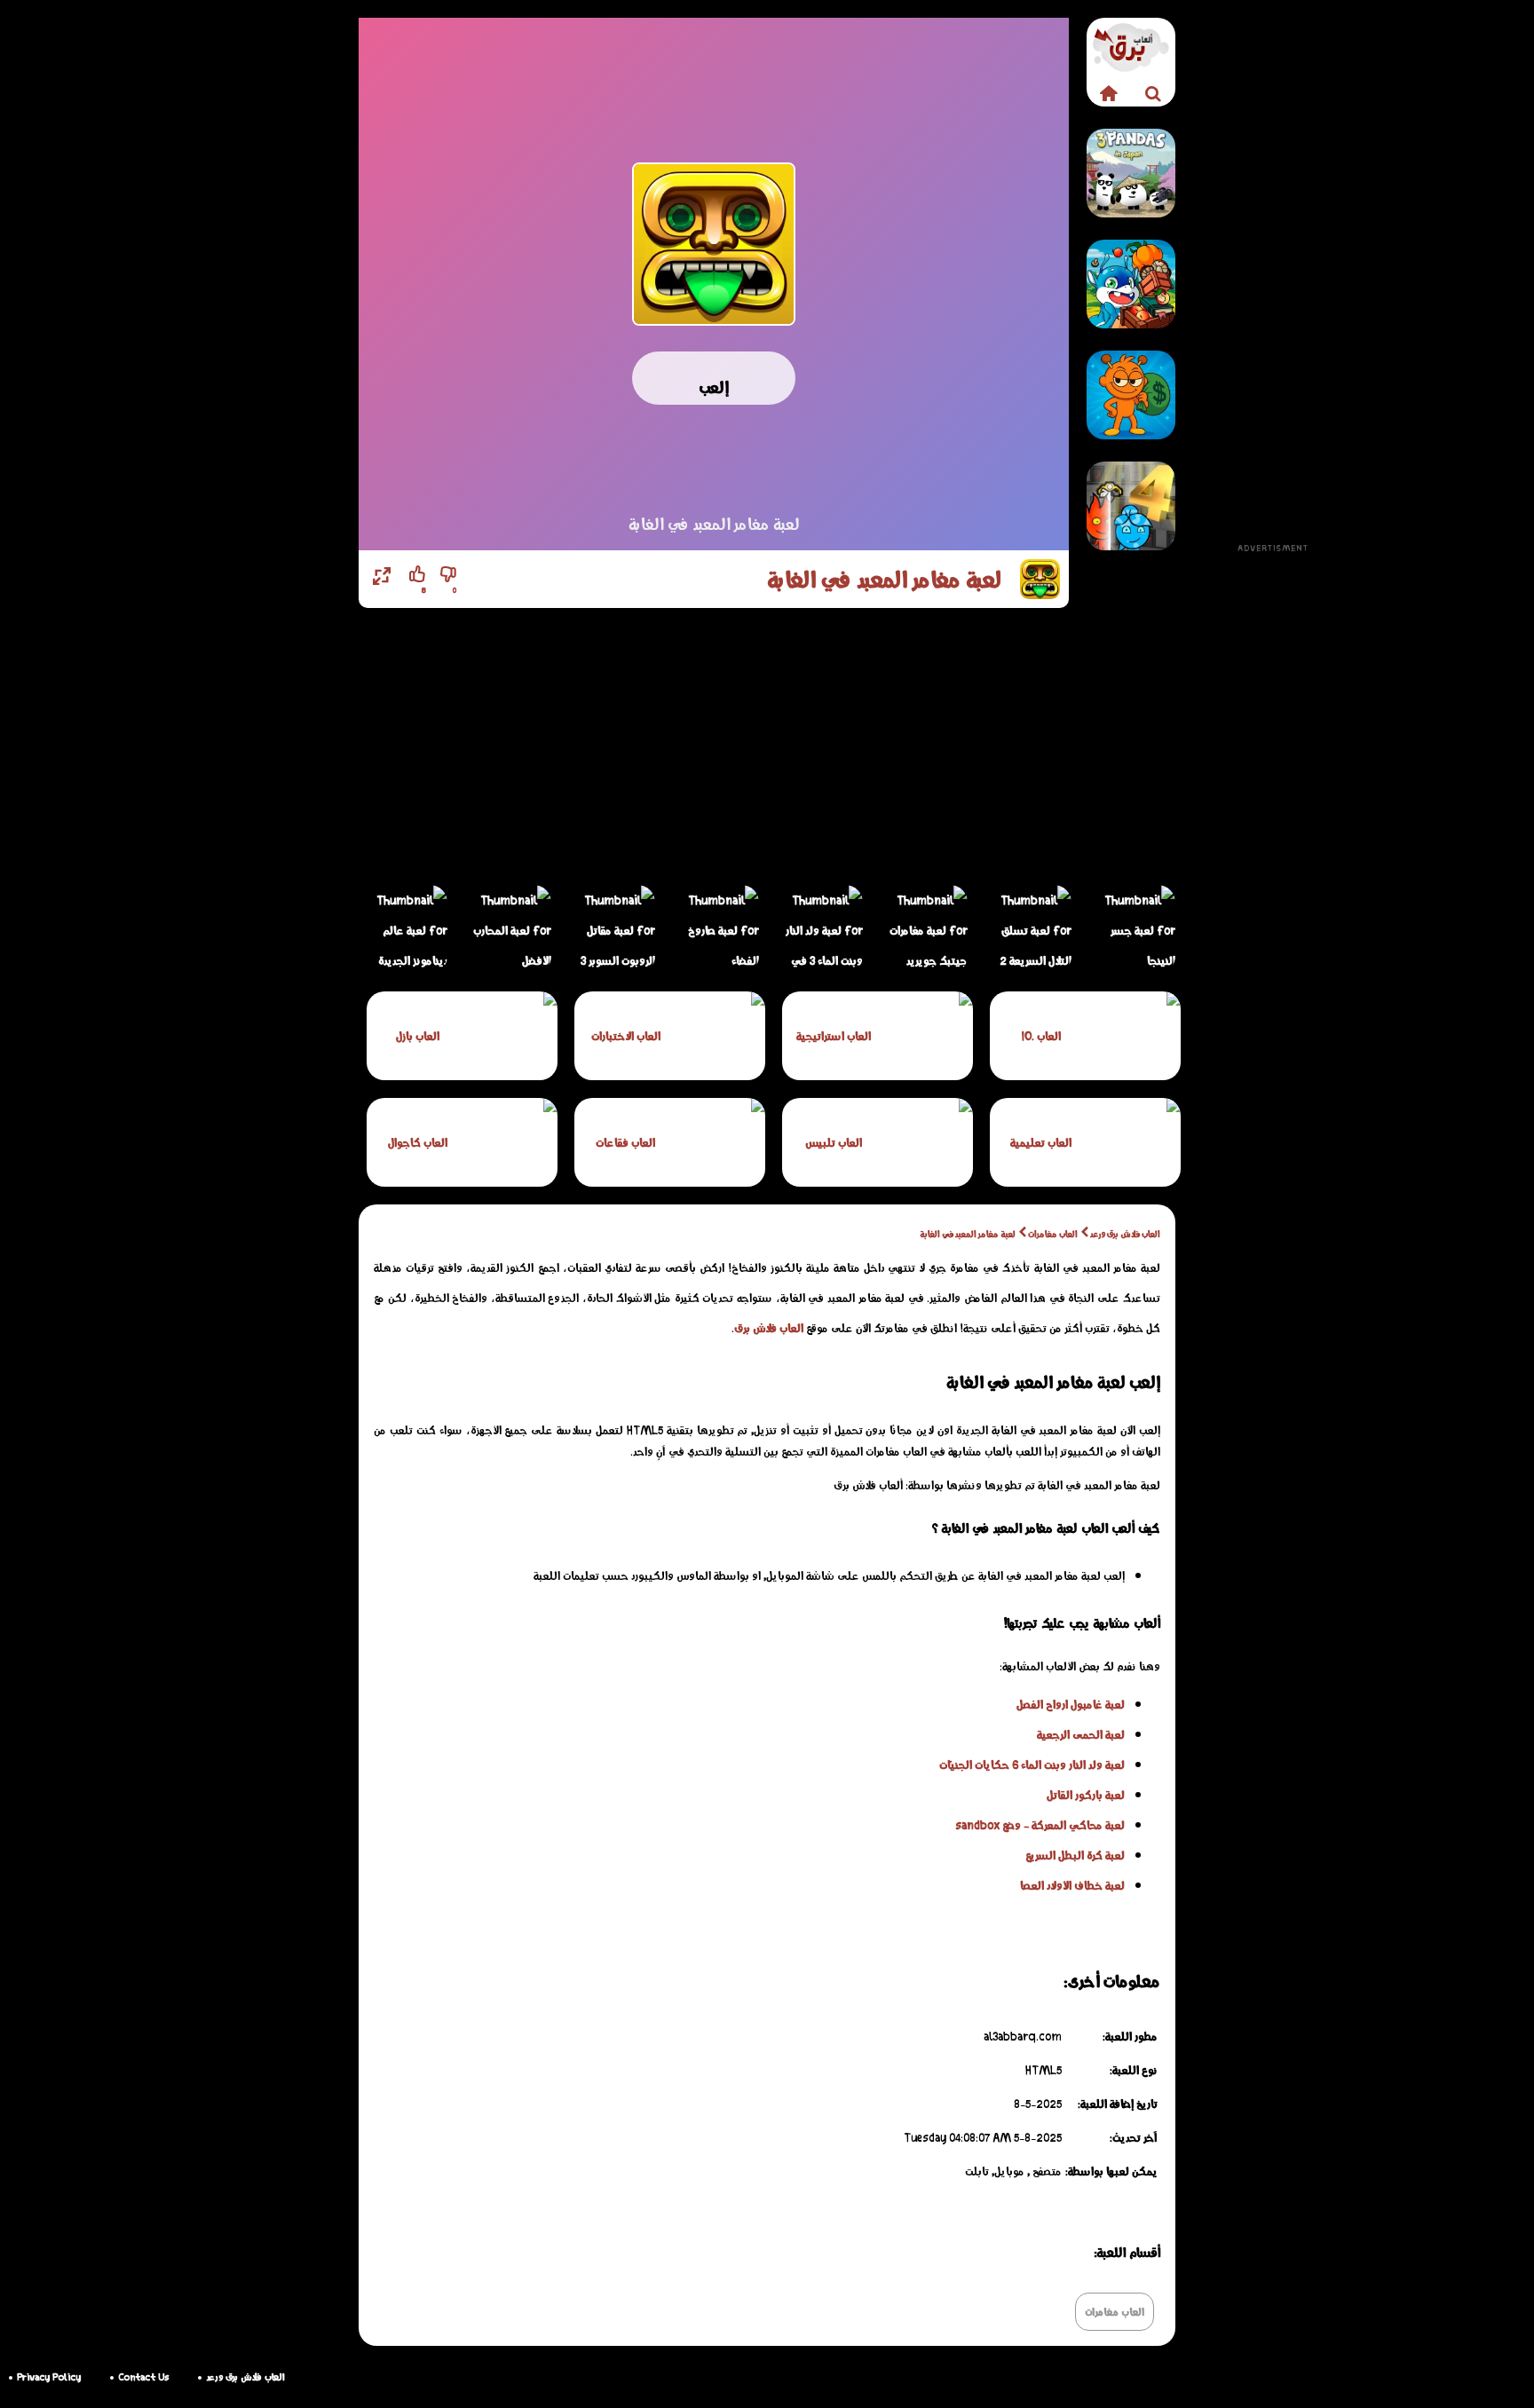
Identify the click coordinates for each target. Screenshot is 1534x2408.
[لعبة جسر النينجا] (1131, 929)
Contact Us (143, 2376)
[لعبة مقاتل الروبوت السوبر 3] (611, 929)
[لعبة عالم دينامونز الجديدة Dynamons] (403, 929)
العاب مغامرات (1053, 1234)
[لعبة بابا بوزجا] (1131, 284)
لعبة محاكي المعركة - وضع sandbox (1040, 1825)
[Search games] (1153, 93)
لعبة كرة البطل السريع (1075, 1855)
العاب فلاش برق (769, 1328)
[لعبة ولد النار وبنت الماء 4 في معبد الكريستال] (1131, 506)
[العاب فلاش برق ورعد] (1109, 93)
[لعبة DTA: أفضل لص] (1131, 395)
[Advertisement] (1273, 284)
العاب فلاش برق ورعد (1125, 1234)
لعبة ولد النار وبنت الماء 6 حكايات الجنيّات (1032, 1765)
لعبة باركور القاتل (1086, 1795)
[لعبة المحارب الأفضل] (507, 929)
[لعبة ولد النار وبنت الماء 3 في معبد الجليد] (818, 929)
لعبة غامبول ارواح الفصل (1071, 1704)
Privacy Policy (49, 2376)
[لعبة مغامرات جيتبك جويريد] (923, 929)
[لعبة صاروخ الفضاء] (715, 929)
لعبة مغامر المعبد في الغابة (968, 1234)
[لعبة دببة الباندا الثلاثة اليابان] (1131, 173)
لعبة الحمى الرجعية (1081, 1734)
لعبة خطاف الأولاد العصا (1072, 1885)
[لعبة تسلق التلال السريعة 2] (1027, 929)
